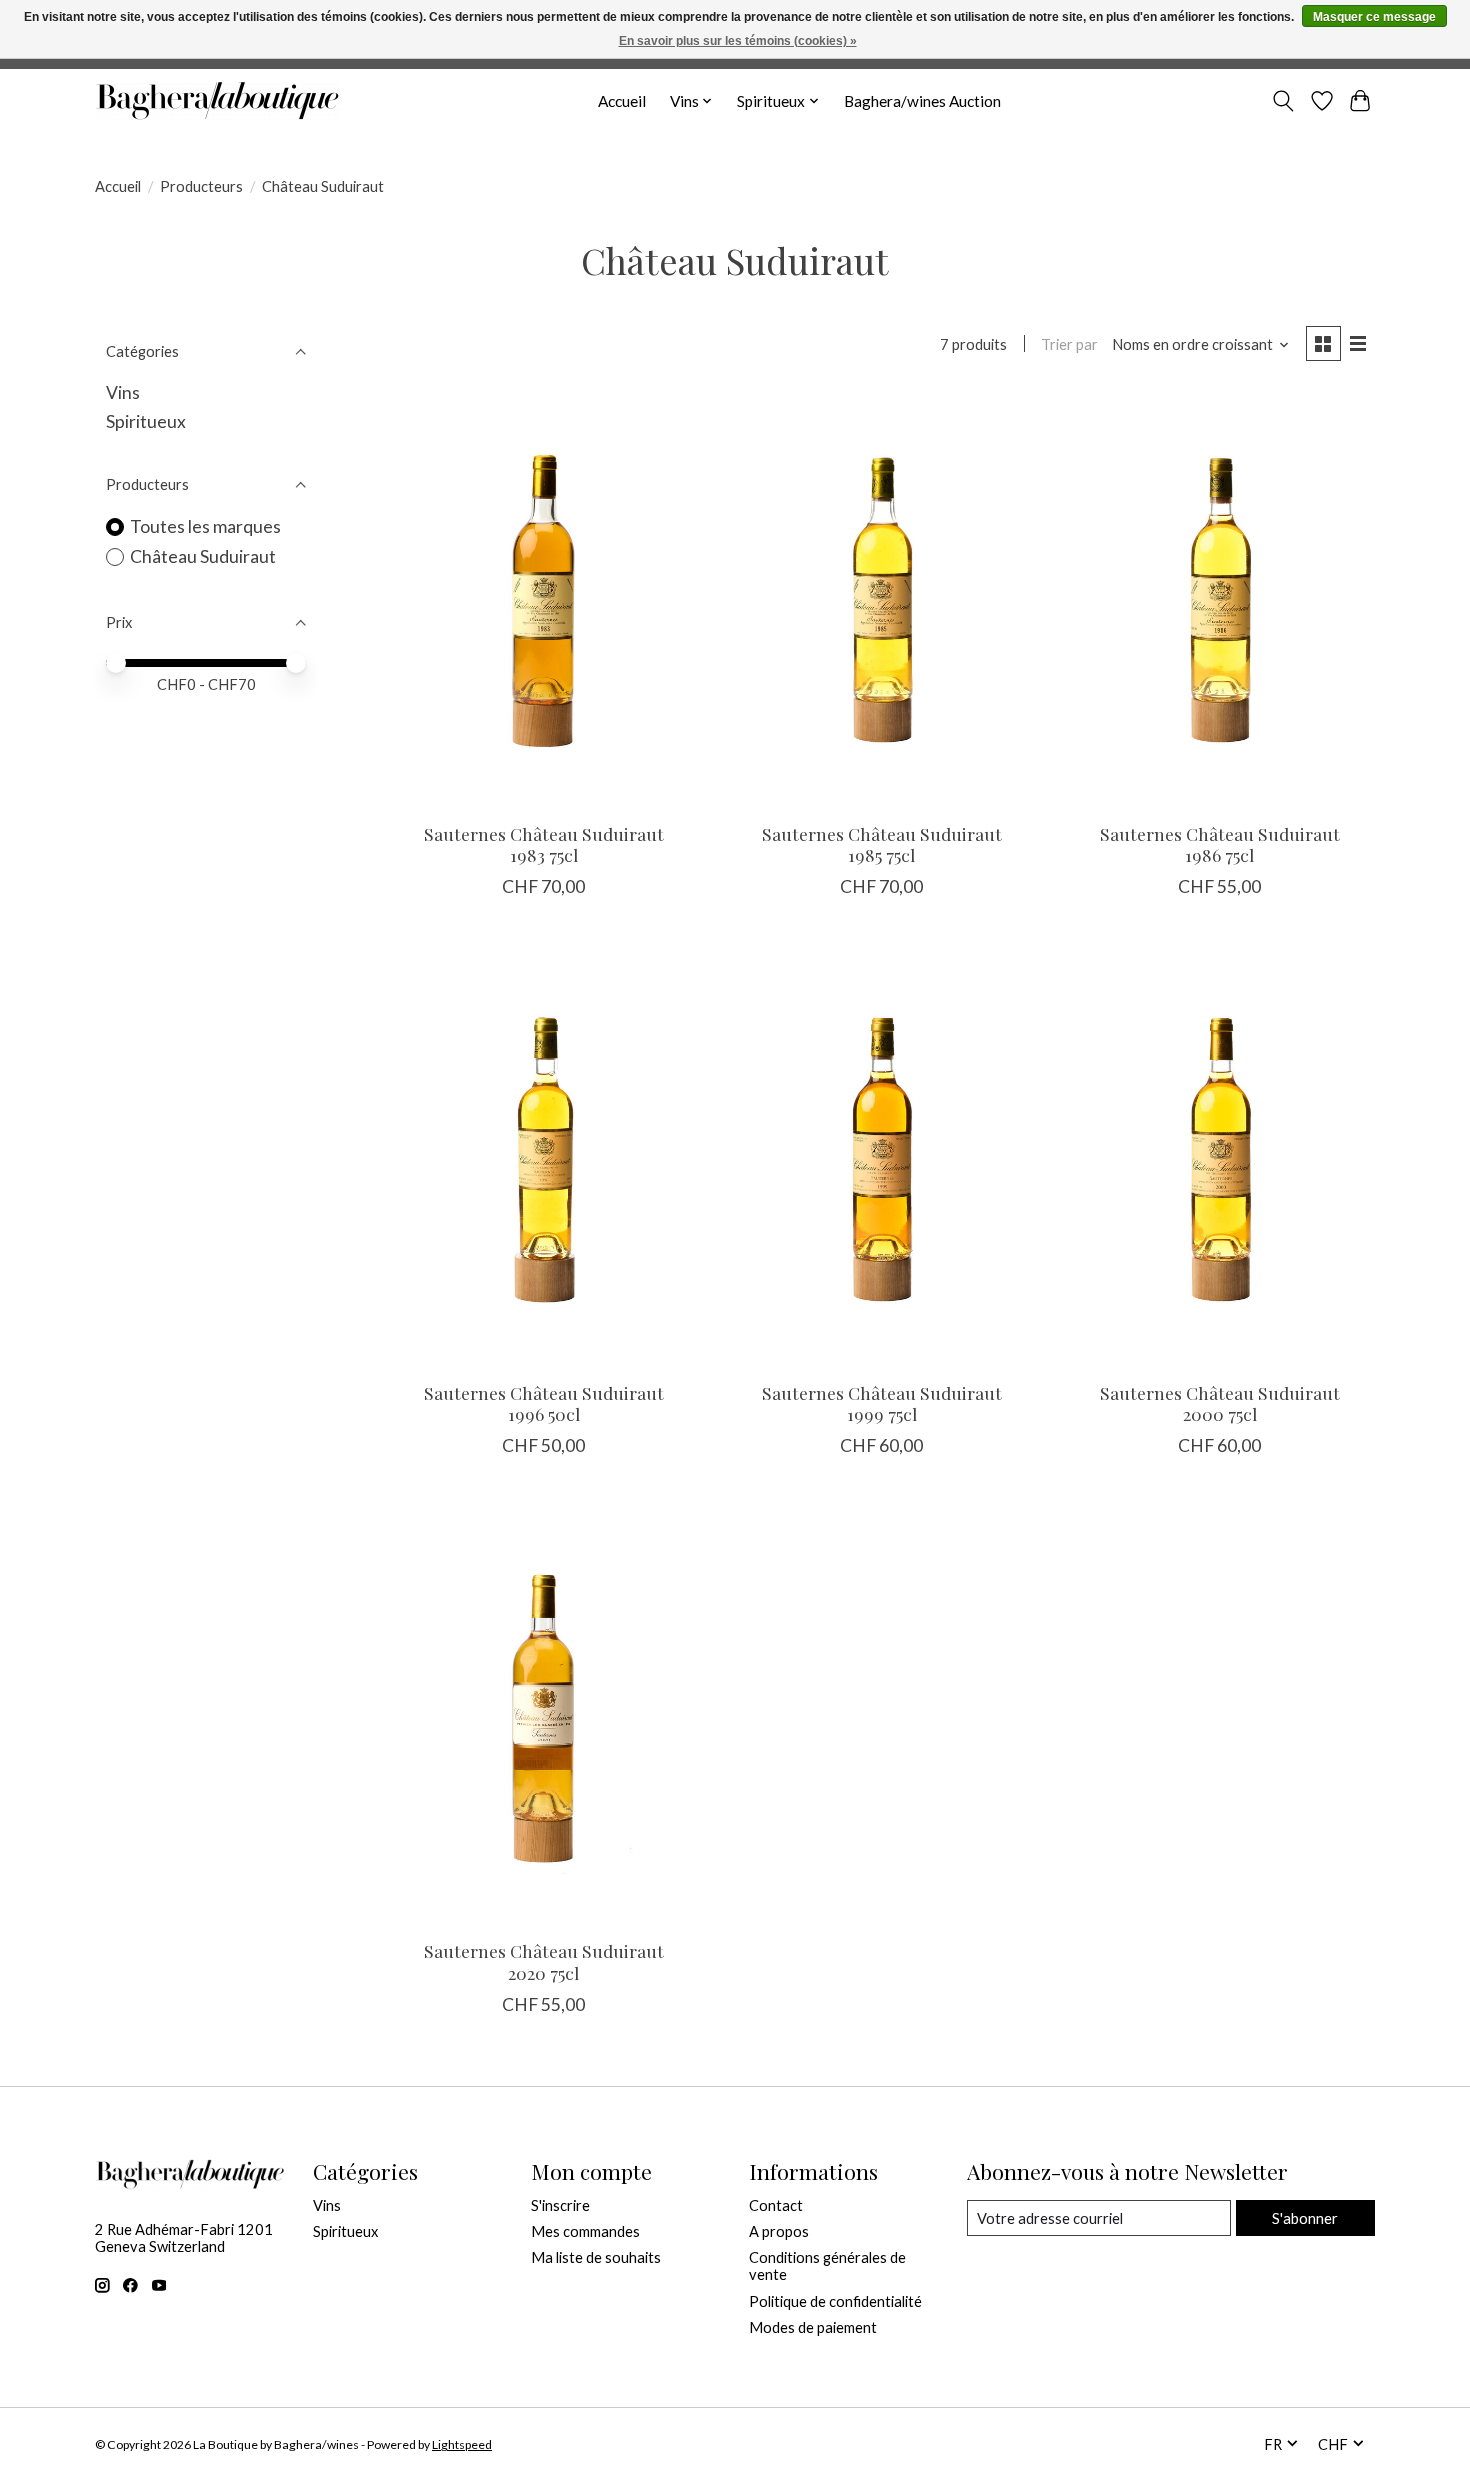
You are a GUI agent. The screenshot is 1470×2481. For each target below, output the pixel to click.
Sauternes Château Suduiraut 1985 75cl (882, 844)
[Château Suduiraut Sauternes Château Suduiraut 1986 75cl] (1219, 600)
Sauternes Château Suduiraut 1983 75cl (544, 844)
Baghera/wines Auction (922, 101)
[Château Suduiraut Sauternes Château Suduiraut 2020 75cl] (544, 1717)
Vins (123, 392)
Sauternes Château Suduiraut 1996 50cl (544, 1403)
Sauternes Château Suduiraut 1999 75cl (882, 1403)
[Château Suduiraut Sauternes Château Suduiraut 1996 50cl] (544, 1158)
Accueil (622, 101)
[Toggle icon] (1283, 101)
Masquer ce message (1374, 17)
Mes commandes (585, 2231)
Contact (776, 2205)
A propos (779, 2231)
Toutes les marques (205, 526)
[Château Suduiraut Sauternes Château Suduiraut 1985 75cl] (881, 600)
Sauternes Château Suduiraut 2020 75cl (544, 1961)
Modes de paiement (813, 2327)
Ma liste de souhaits (596, 2257)
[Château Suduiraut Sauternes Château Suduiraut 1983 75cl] (544, 600)
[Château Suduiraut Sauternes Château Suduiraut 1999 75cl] (881, 1158)
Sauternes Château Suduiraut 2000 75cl (1220, 1403)
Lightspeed (462, 2444)
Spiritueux (146, 421)
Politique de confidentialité (835, 2301)
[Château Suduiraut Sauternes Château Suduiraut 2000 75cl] (1219, 1158)
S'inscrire (560, 2205)
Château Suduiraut (203, 556)
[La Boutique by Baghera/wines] (217, 101)
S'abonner (1305, 2218)
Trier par (1069, 344)
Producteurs (201, 186)
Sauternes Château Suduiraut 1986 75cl (1220, 844)
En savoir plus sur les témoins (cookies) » (738, 41)
